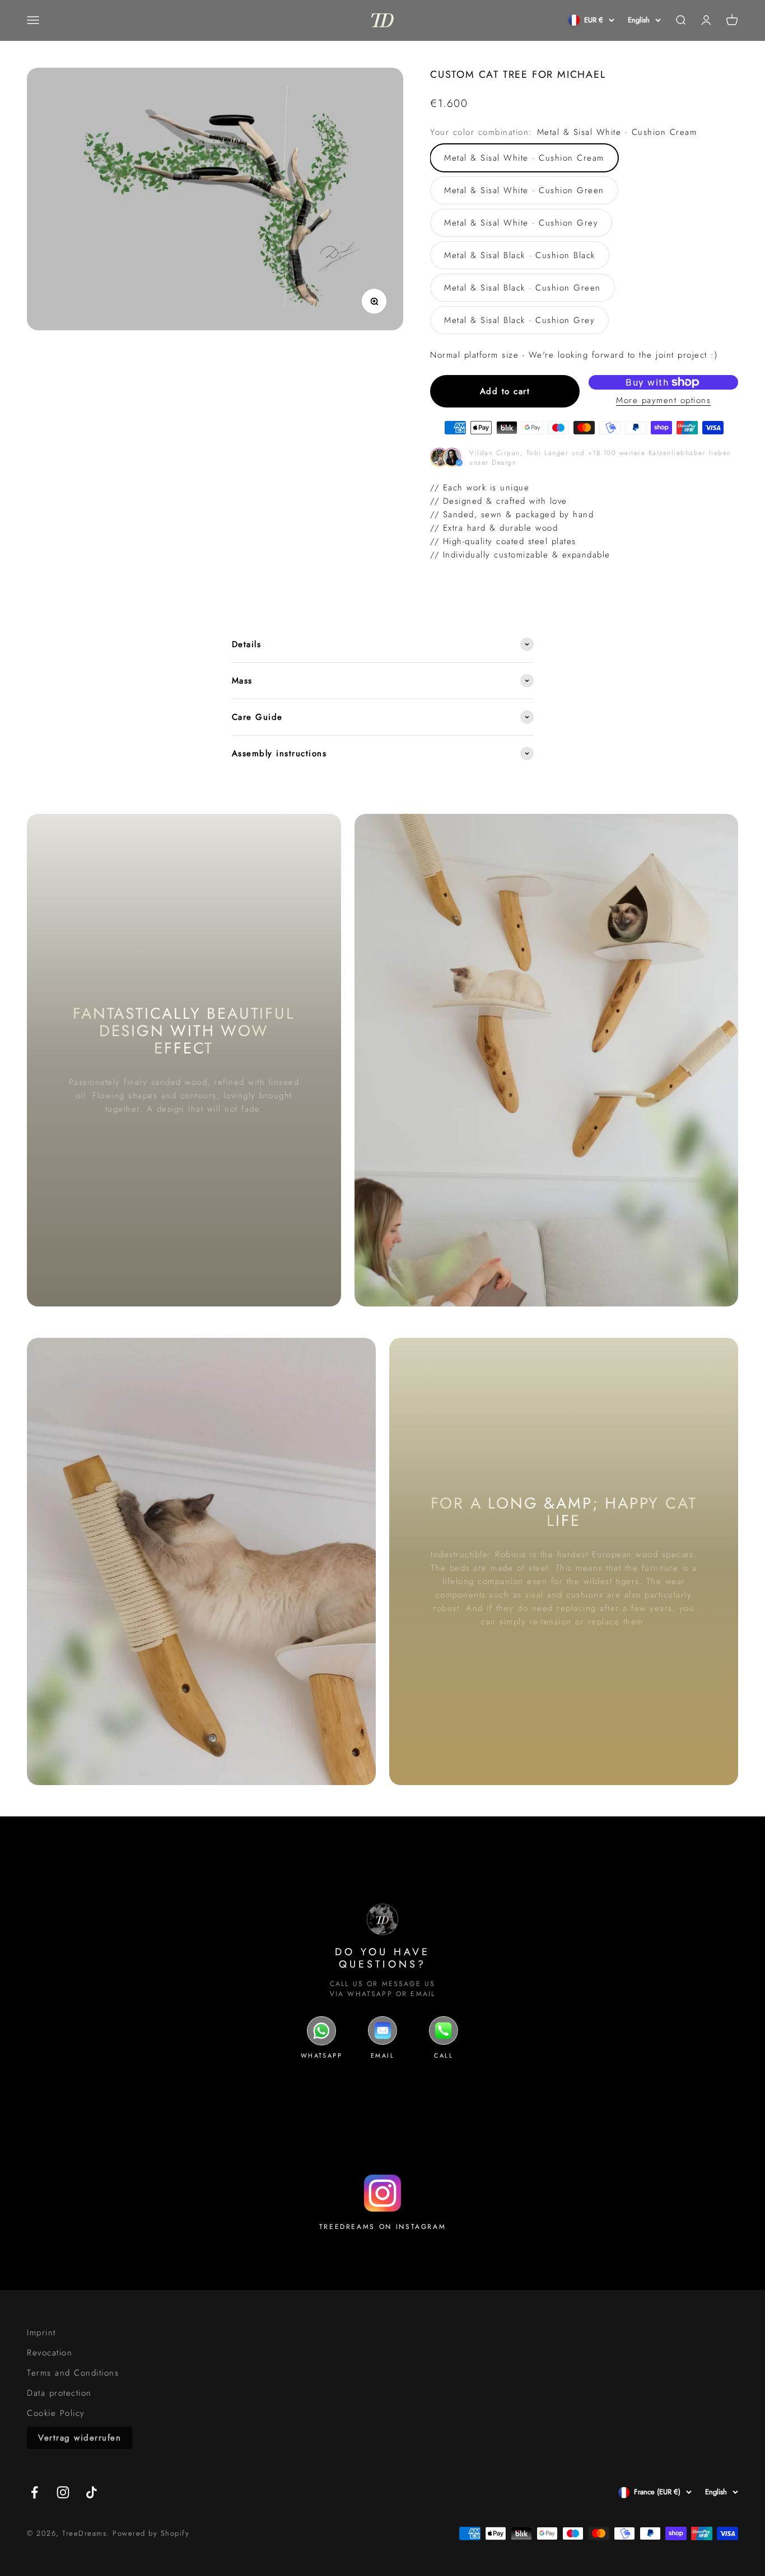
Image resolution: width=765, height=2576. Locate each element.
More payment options (663, 400)
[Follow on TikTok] (92, 2492)
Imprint (41, 2333)
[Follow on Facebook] (34, 2492)
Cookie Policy (56, 2413)
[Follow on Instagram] (63, 2492)
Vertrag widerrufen (80, 2438)
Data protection (59, 2393)
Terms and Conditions (73, 2373)
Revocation (50, 2353)
